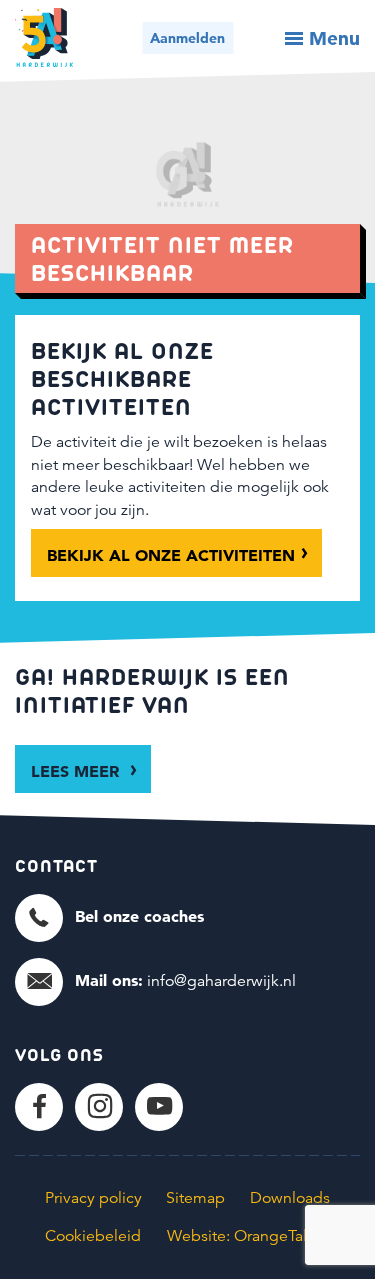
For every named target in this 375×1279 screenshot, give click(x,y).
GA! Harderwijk (44, 37)
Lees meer (77, 771)
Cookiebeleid (93, 1236)
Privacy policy (93, 1198)
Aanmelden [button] (187, 38)
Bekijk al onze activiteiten (171, 555)
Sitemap (195, 1198)
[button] (109, 917)
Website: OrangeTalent (248, 1236)
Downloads (290, 1198)
